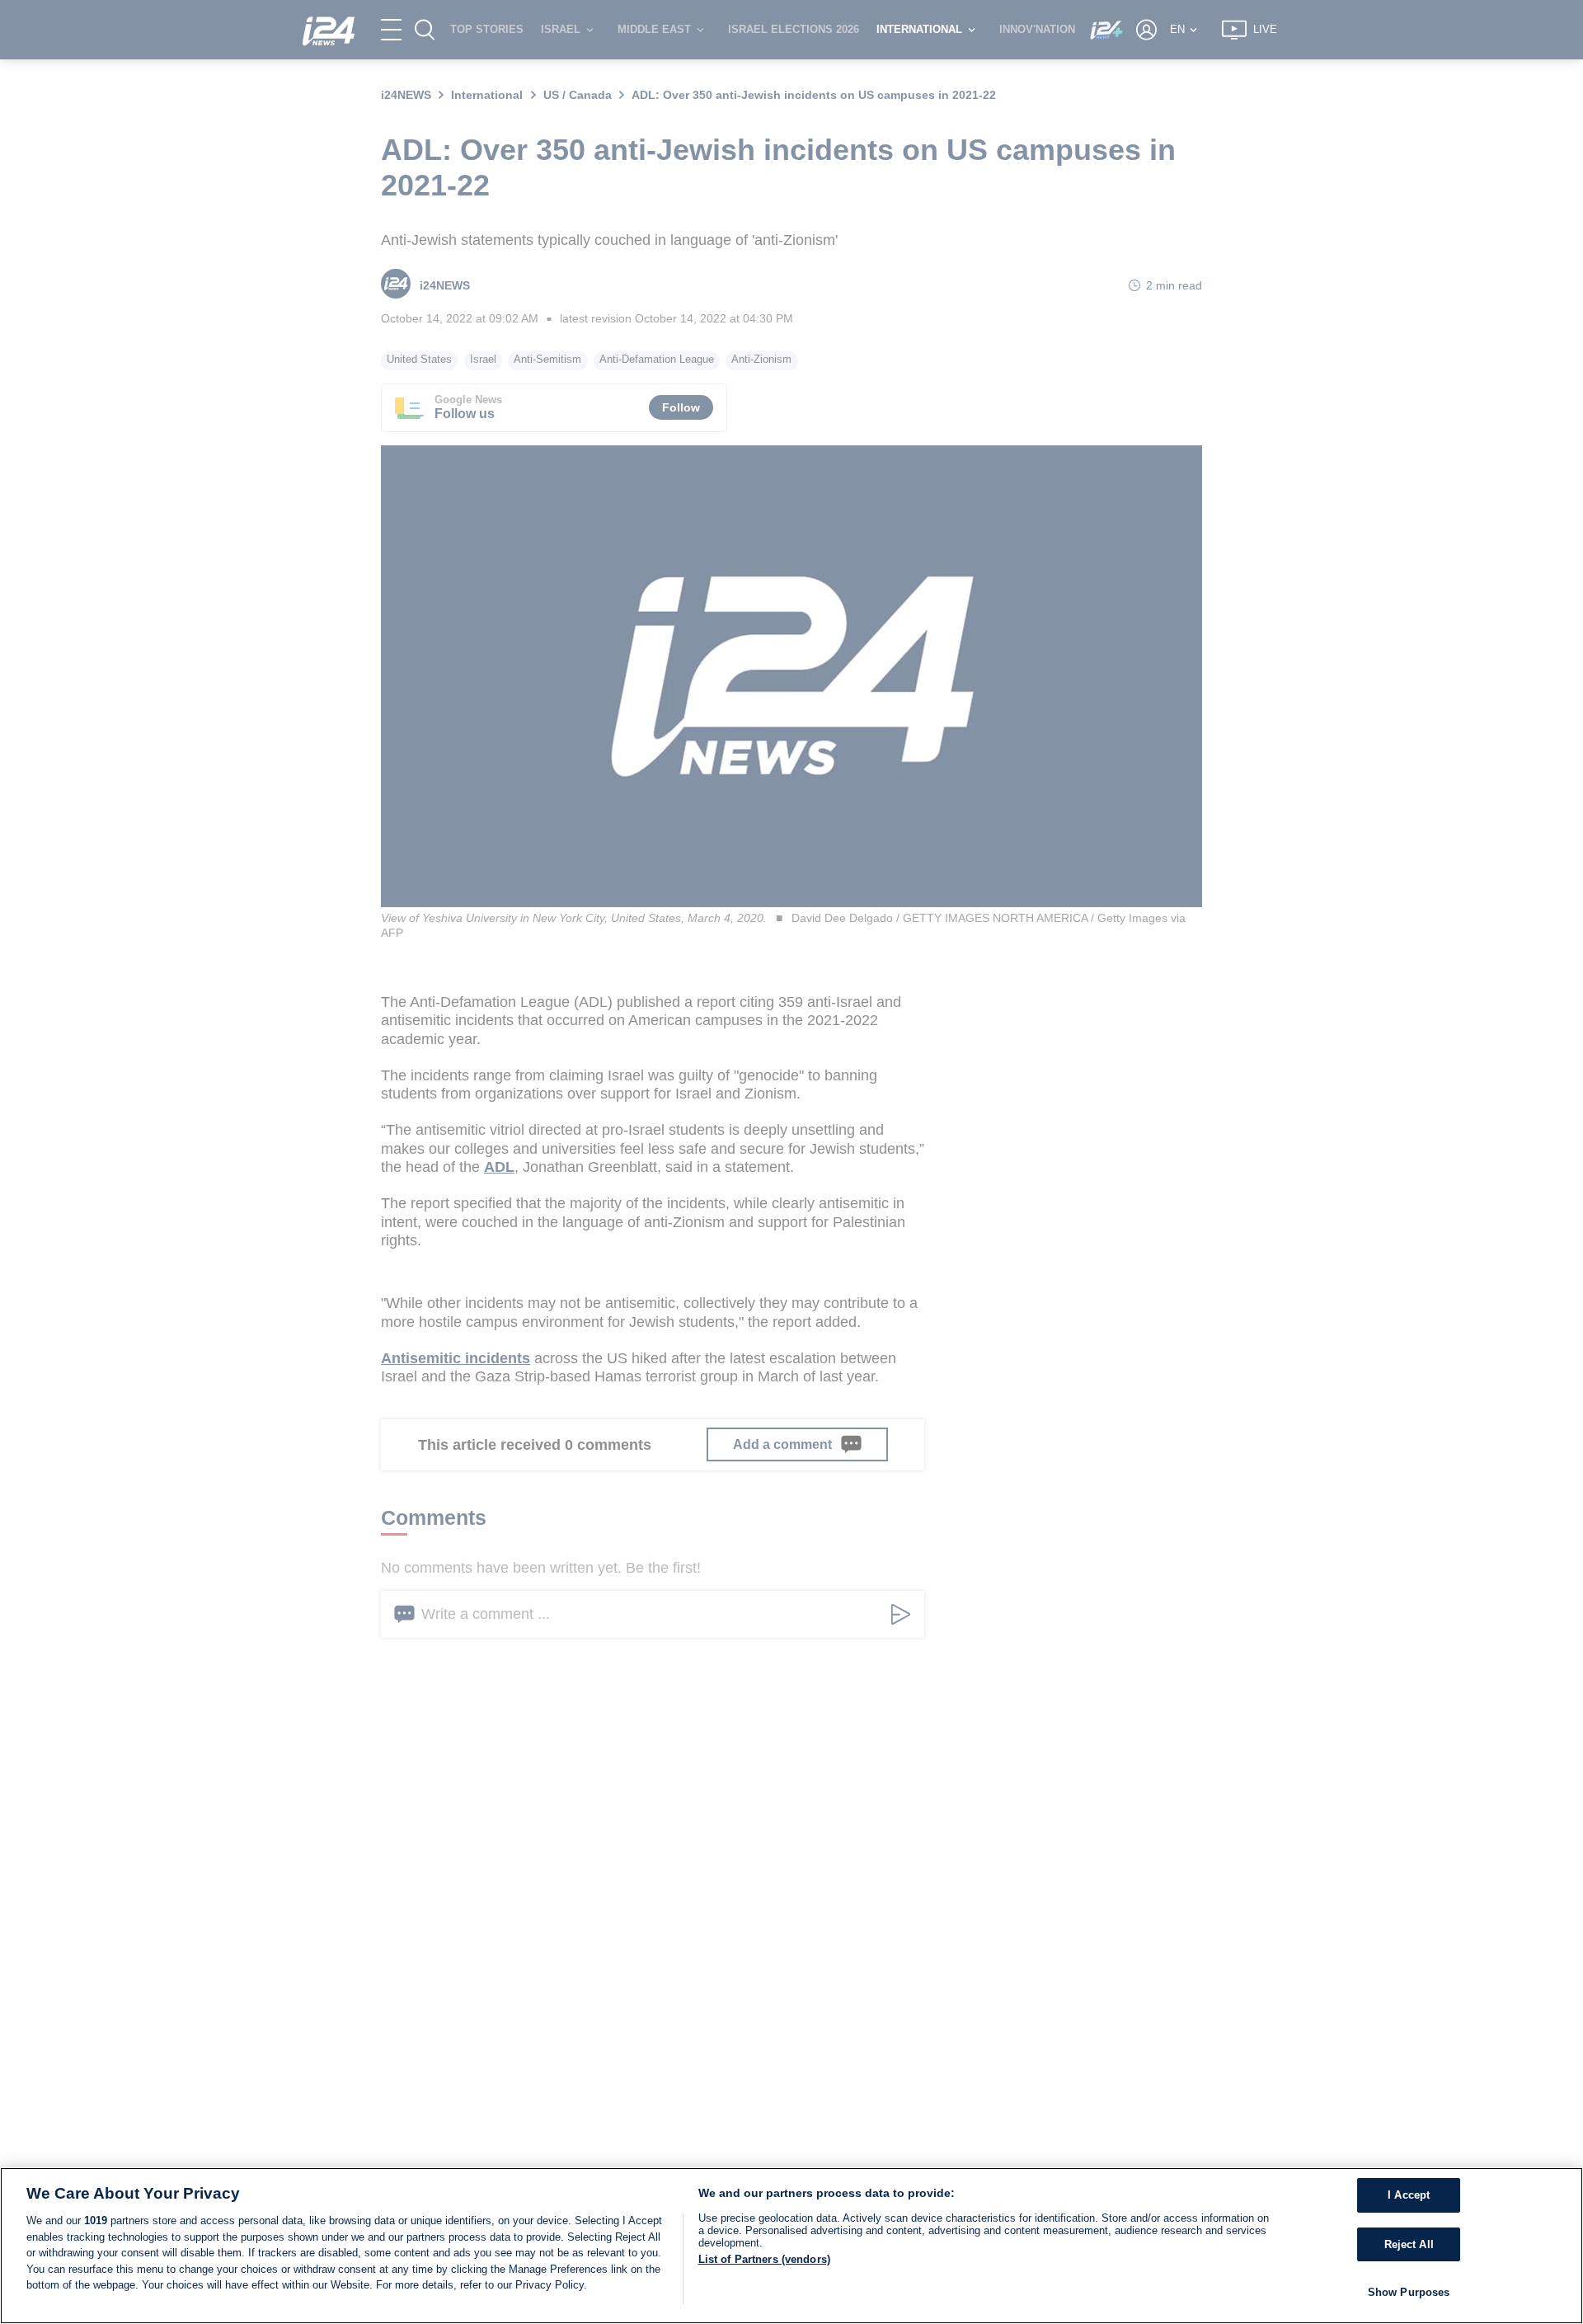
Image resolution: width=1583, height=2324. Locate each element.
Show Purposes (1409, 2292)
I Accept (1409, 2195)
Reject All (1409, 2244)
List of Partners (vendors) (764, 2259)
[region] (791, 2246)
